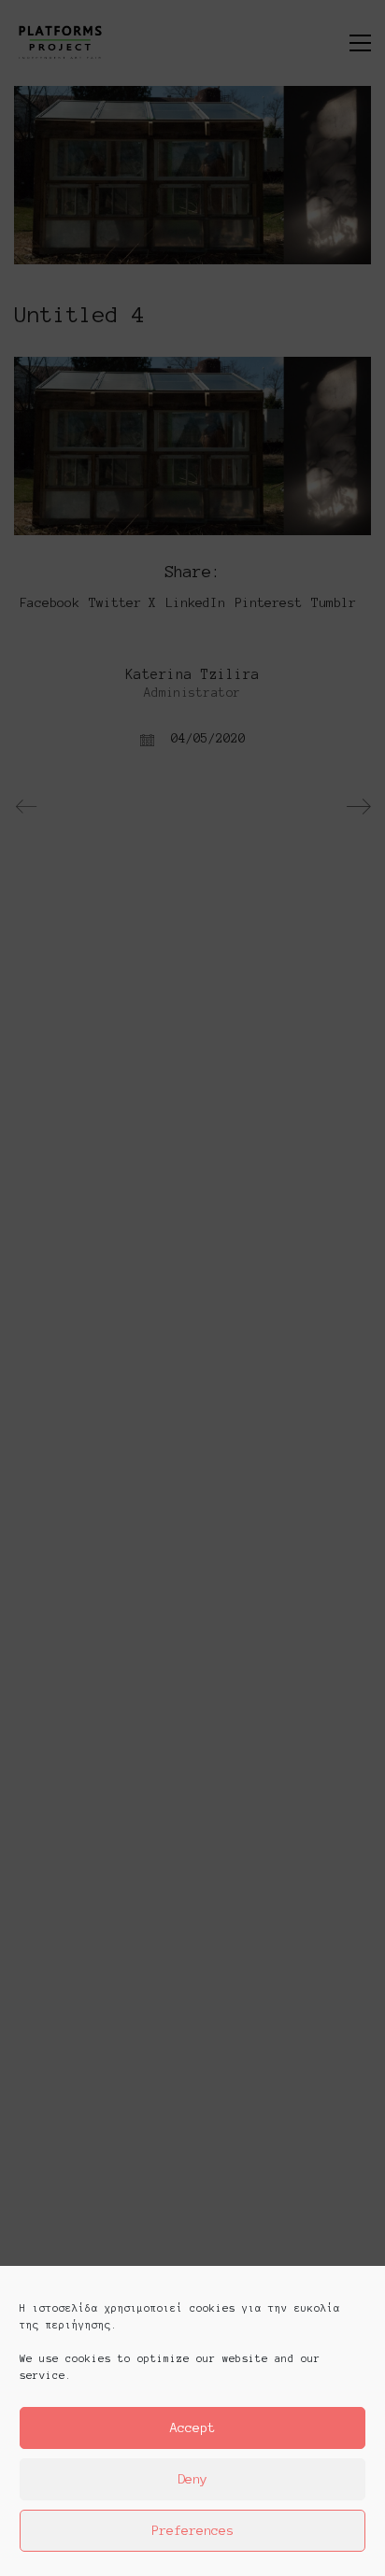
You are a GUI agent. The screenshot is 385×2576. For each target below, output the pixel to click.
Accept (192, 2428)
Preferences (192, 2531)
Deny (192, 2479)
